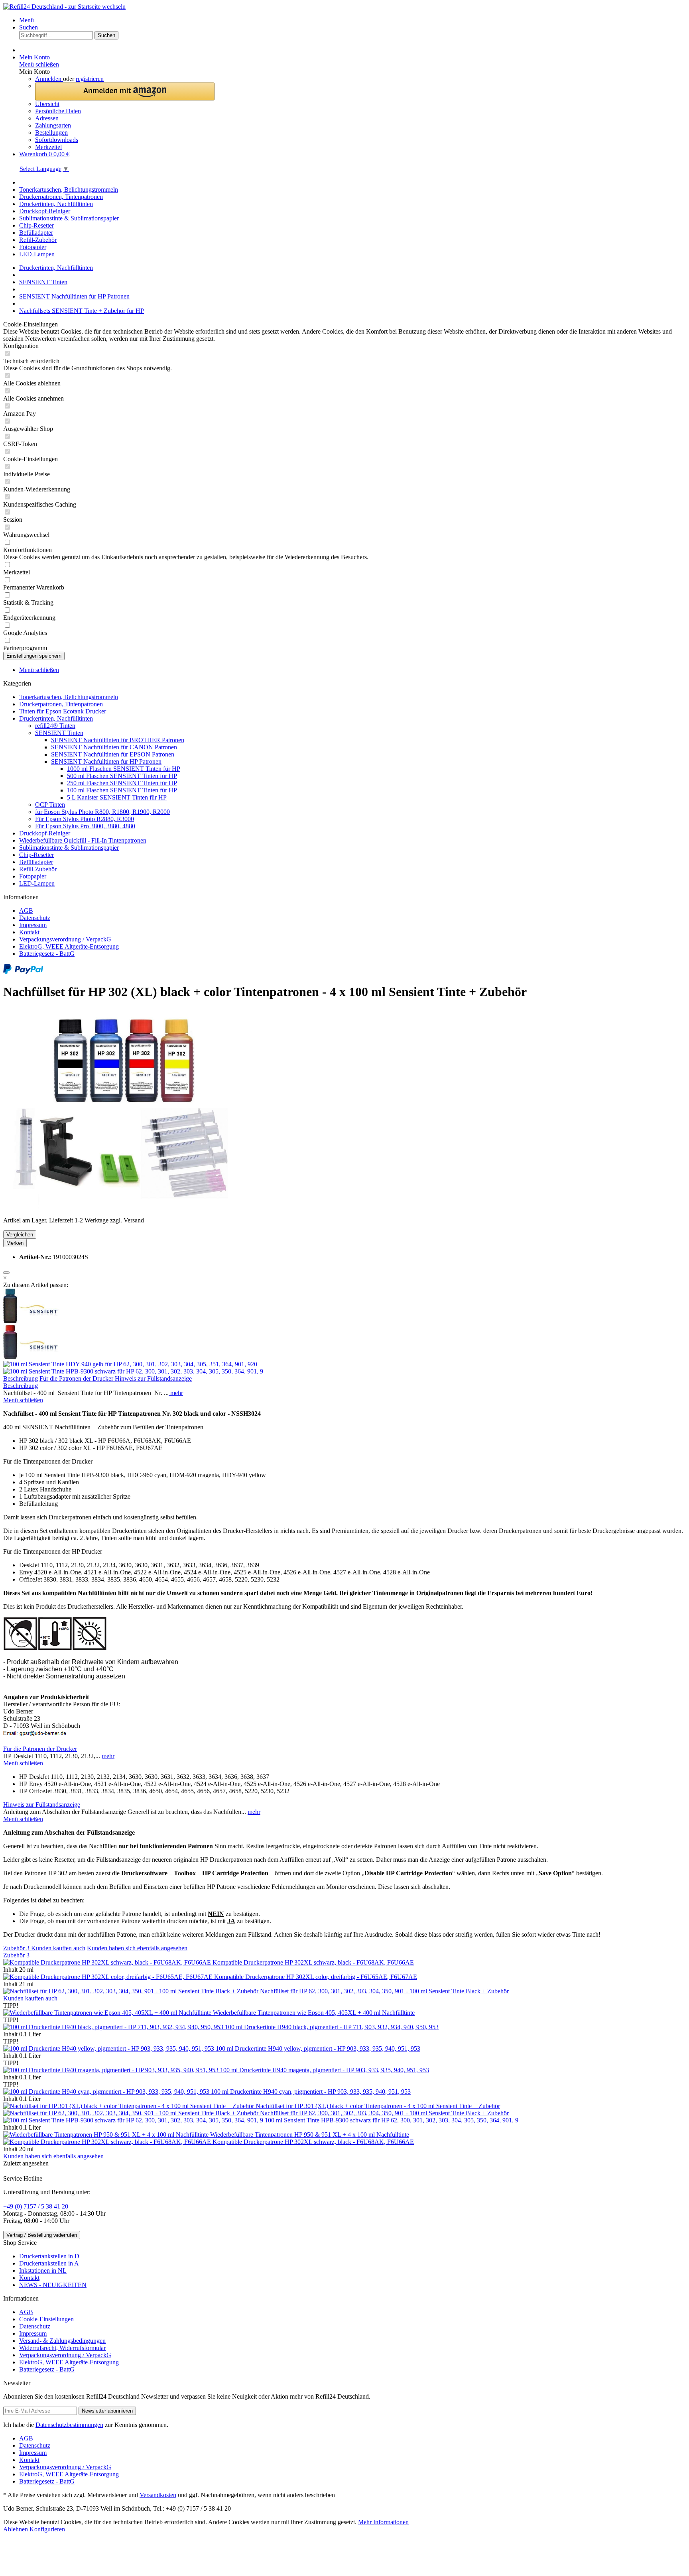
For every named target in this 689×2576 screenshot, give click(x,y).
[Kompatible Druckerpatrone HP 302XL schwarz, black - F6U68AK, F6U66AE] (108, 1962)
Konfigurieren (47, 2529)
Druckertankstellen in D (49, 2256)
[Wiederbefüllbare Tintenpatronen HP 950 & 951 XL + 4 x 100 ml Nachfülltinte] (107, 2135)
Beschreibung (21, 1378)
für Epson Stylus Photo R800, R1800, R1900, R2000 (102, 812)
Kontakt (29, 932)
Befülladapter (36, 862)
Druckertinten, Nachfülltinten (56, 718)
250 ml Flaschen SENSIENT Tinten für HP (122, 783)
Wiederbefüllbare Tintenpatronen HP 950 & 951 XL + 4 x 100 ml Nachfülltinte (310, 2135)
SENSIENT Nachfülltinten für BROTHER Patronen (118, 740)
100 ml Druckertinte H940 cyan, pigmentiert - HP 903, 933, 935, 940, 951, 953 (311, 2092)
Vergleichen (20, 1235)
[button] (125, 91)
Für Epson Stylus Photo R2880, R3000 (85, 819)
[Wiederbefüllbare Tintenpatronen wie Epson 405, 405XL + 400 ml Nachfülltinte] (108, 2013)
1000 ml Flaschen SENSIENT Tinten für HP (124, 769)
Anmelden (49, 79)
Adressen (47, 118)
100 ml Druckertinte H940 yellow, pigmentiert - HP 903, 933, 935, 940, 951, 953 (318, 2048)
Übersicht (47, 104)
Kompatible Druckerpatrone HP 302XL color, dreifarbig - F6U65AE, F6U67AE (316, 1977)
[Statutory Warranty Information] (6, 1273)
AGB (26, 911)
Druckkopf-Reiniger (45, 833)
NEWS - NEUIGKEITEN (53, 2285)
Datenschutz (35, 918)
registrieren (90, 79)
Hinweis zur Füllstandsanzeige (153, 1378)
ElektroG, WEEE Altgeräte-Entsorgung (69, 946)
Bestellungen (51, 133)
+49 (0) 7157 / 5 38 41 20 (36, 2206)
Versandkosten (158, 2495)
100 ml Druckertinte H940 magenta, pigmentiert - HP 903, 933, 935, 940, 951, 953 (325, 2070)
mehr (176, 1393)
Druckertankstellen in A (49, 2263)
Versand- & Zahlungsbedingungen (62, 2341)
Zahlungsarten (53, 125)
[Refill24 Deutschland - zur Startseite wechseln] (64, 7)
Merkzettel (48, 147)
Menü (27, 20)
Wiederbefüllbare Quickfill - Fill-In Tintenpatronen (83, 840)
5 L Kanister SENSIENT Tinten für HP (117, 797)
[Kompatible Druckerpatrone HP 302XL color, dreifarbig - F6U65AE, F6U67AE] (109, 1977)
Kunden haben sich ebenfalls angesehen (137, 1948)
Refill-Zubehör (38, 869)
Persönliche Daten (58, 111)
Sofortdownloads (57, 140)
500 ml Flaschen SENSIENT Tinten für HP (122, 776)
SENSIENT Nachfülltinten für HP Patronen (106, 761)
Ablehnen (16, 2529)
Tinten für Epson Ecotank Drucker (63, 711)
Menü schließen (39, 64)
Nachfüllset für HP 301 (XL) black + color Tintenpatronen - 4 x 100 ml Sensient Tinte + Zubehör (378, 2106)
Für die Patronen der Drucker (77, 1378)
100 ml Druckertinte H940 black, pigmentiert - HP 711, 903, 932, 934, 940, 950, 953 (332, 2027)
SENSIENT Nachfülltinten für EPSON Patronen (113, 754)
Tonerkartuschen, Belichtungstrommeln (69, 697)
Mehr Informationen (383, 2522)
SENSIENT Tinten (59, 733)
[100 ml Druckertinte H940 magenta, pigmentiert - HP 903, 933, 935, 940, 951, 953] (112, 2070)
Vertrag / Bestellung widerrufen (42, 2235)
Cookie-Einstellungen (46, 2319)
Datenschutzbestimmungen (69, 2425)
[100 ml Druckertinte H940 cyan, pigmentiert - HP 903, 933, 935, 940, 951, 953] (107, 2092)
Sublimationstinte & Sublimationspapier (69, 848)
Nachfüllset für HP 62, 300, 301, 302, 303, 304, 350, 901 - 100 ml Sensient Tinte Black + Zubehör (384, 1991)
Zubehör (16, 1948)
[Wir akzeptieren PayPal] (23, 972)
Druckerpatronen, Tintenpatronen (61, 704)
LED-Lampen (37, 883)
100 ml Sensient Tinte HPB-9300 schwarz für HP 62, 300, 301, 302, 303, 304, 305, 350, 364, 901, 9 (392, 2120)
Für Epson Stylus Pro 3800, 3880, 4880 (85, 826)
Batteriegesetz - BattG (47, 954)
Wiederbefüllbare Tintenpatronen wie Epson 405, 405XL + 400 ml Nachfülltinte (314, 2013)
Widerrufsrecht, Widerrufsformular (62, 2348)
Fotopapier (33, 876)
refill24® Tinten (55, 726)
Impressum (33, 925)
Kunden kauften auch (58, 1948)
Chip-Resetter (36, 855)
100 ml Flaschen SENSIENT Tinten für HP (122, 790)
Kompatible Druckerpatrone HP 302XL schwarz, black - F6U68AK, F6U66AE (313, 1962)
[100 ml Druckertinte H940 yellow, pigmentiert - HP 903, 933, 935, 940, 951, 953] (109, 2048)
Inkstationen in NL (43, 2270)
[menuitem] (352, 20)
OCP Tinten (50, 805)
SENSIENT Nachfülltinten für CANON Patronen (114, 747)
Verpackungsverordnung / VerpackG (65, 939)
